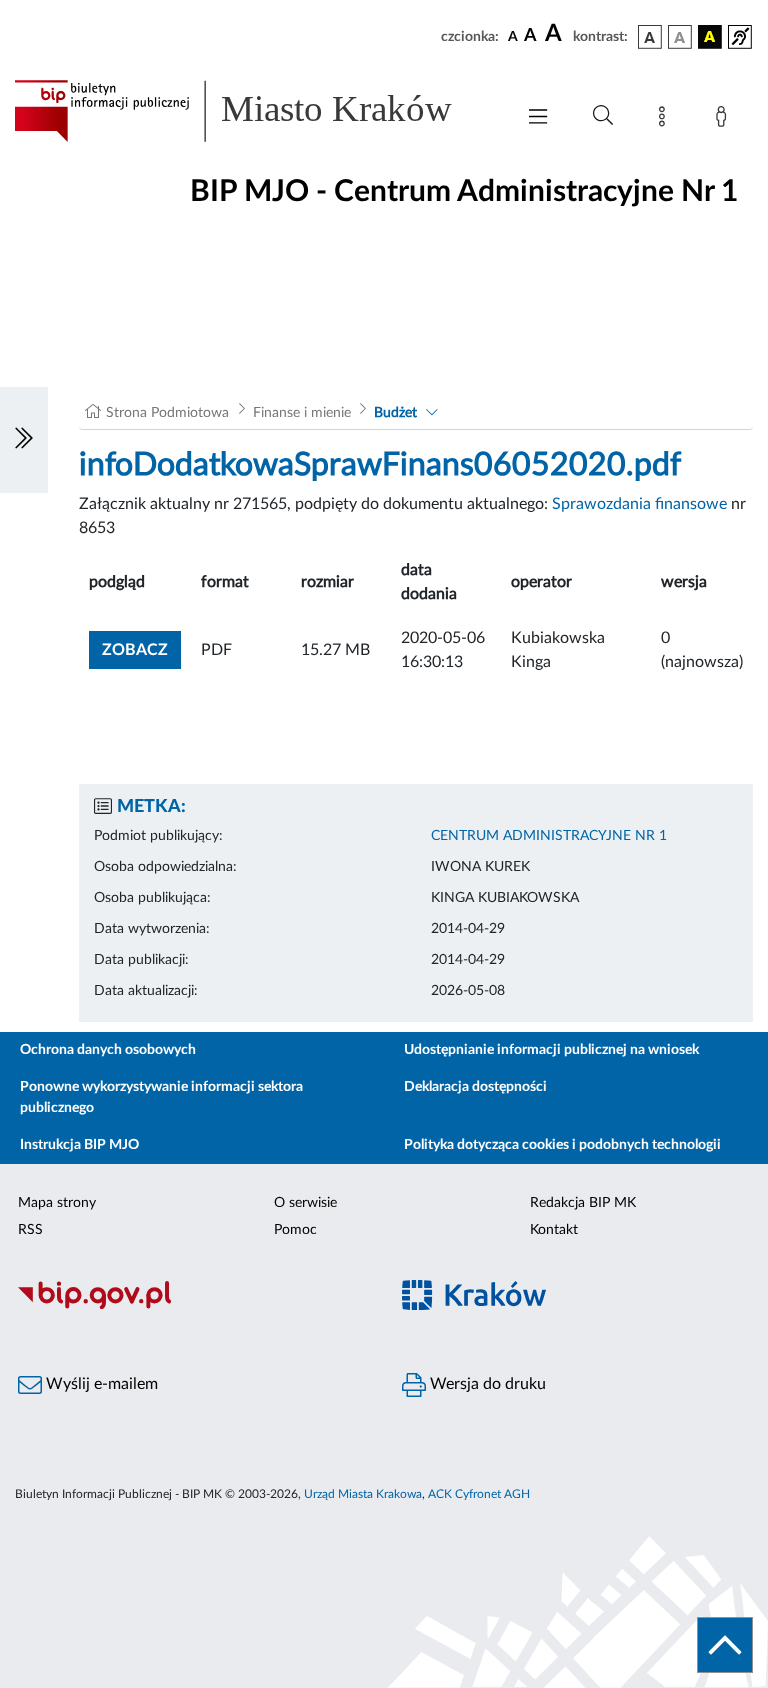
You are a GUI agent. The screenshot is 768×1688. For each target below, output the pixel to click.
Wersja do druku (486, 1384)
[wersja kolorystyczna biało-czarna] (680, 37)
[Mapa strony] (666, 120)
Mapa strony (57, 1203)
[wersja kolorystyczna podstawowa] (650, 37)
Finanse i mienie (302, 413)
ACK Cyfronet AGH (479, 1494)
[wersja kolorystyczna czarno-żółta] (710, 37)
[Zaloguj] (725, 120)
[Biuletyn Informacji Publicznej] (192, 1306)
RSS (30, 1230)
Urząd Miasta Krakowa (363, 1494)
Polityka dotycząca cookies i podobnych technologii (562, 1145)
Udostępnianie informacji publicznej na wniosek (551, 1050)
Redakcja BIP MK (583, 1203)
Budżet (395, 413)
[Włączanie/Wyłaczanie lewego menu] (24, 440)
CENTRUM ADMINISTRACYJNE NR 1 (549, 836)
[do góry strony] (725, 1645)
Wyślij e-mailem (100, 1384)
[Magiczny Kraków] (576, 1306)
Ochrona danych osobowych (108, 1050)
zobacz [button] (141, 649)
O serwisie (305, 1203)
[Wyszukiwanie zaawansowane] (603, 116)
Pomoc (295, 1230)
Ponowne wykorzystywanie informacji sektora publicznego (161, 1097)
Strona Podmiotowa (167, 413)
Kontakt (554, 1230)
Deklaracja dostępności (475, 1087)
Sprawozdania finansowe (639, 504)
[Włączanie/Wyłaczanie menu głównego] (538, 118)
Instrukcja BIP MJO (79, 1145)
